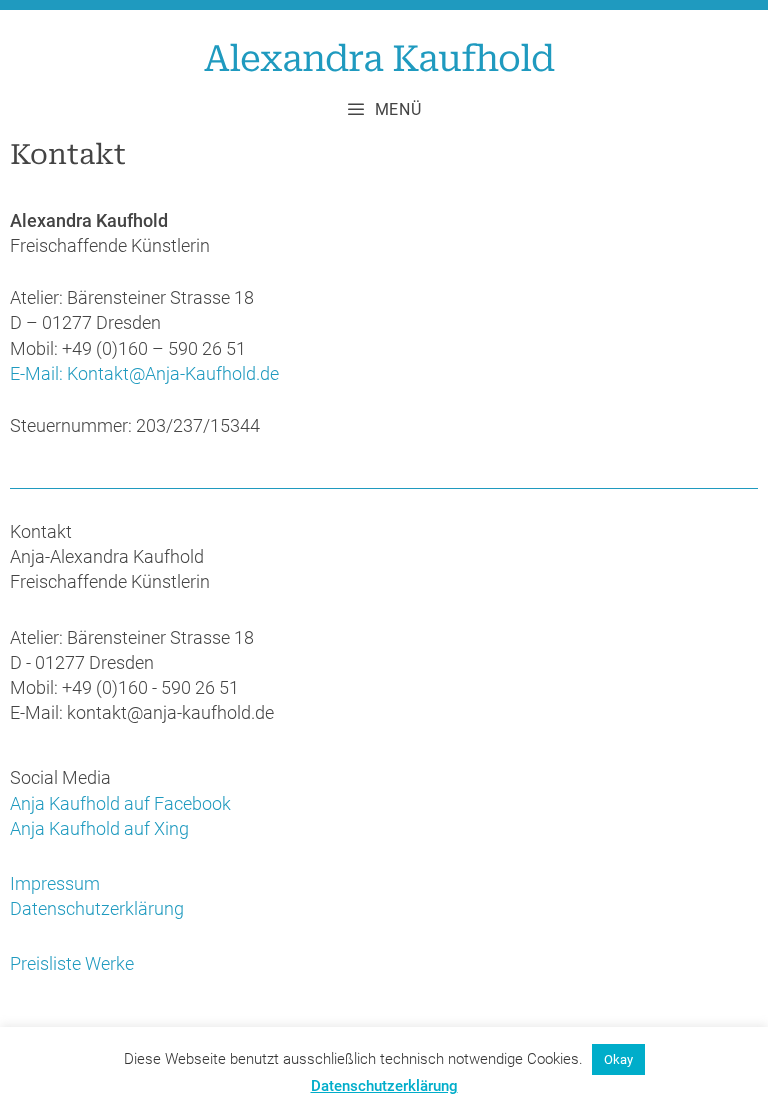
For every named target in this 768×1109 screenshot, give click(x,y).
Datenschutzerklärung (97, 908)
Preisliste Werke (72, 963)
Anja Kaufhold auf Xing (99, 828)
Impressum (55, 883)
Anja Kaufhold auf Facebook (120, 803)
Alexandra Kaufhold (379, 59)
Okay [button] (618, 1059)
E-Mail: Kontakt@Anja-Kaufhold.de (144, 373)
